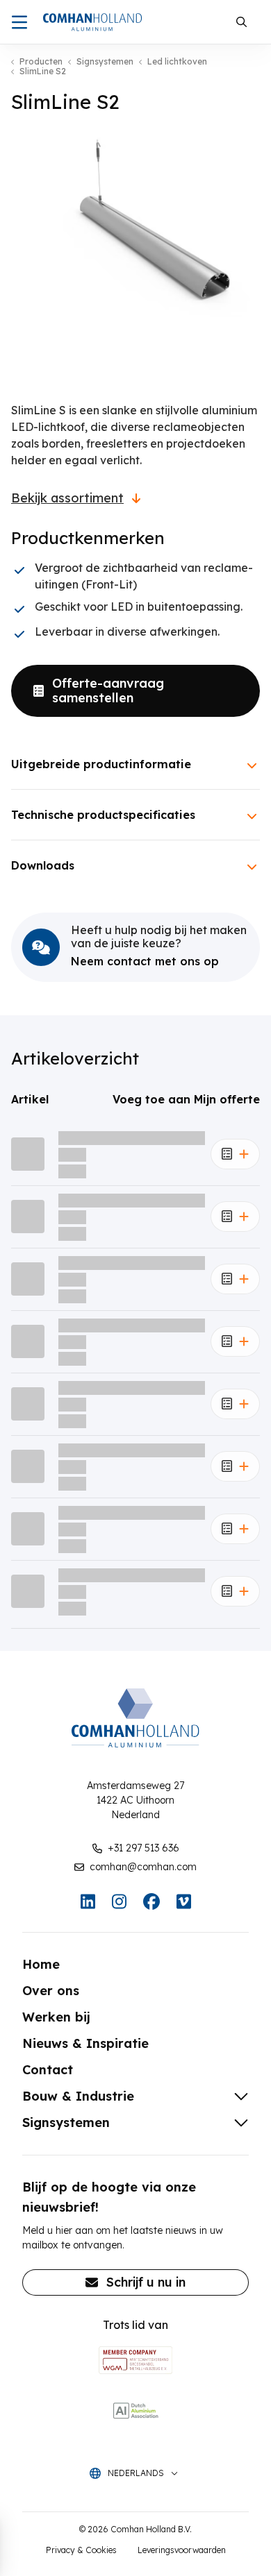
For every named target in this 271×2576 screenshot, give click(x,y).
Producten (41, 62)
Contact (48, 2070)
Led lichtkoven (177, 62)
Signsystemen (105, 62)
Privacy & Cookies (81, 2550)
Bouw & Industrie (78, 2096)
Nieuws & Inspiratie (85, 2043)
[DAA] (135, 2410)
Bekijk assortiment (67, 498)
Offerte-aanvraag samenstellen (108, 691)
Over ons (51, 1991)
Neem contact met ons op (145, 961)
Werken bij (56, 2017)
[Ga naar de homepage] (92, 22)
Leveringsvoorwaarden (182, 2550)
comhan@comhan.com (143, 1867)
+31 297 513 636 (143, 1848)
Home (41, 1964)
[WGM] (135, 2360)
